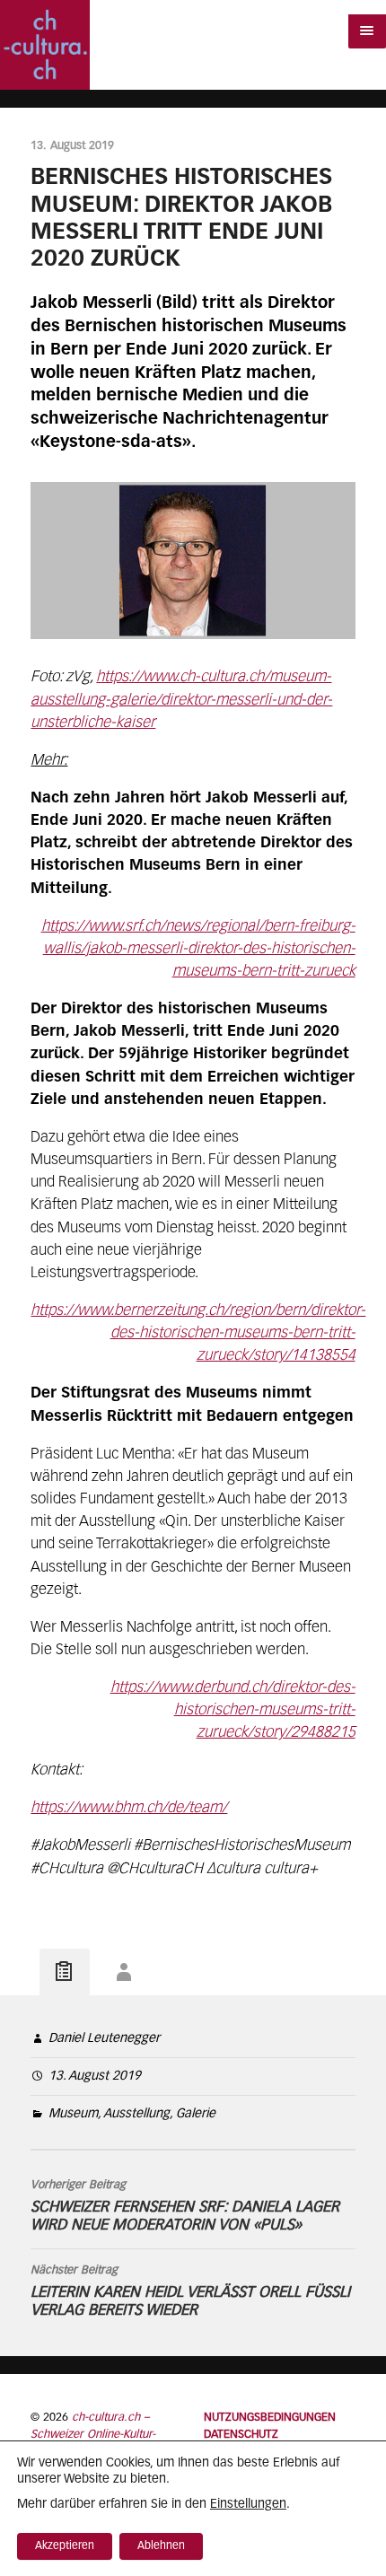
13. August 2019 (95, 2076)
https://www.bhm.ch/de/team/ (129, 1808)
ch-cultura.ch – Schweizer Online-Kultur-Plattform (93, 2435)
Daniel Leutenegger (104, 2038)
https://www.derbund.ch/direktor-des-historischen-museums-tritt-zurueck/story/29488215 (233, 1710)
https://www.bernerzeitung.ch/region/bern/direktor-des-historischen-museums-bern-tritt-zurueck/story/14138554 (198, 1333)
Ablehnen (161, 2546)
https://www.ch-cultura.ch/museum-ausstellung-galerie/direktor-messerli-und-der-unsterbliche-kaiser (181, 700)
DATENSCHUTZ (241, 2435)
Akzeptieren (65, 2546)
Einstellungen (248, 2504)
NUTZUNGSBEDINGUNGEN (270, 2418)
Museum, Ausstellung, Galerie (132, 2114)
